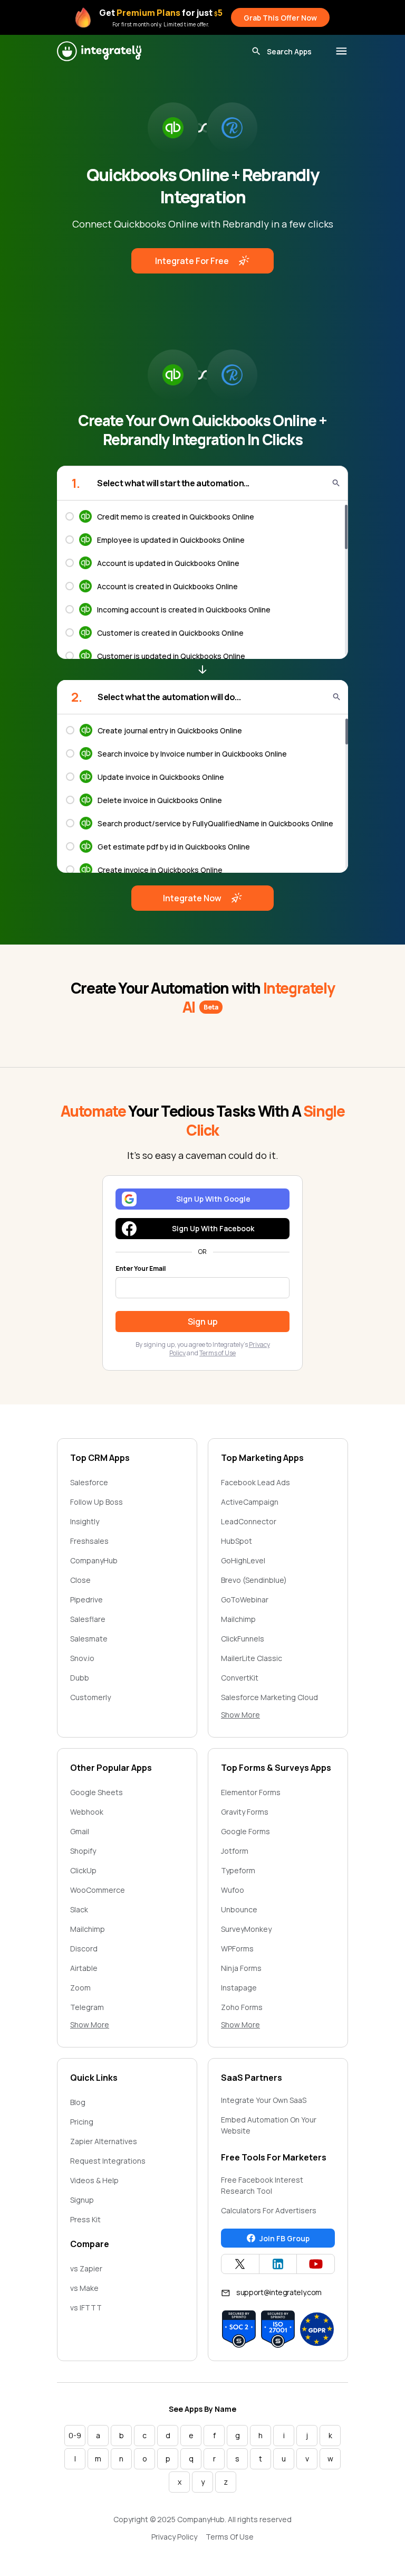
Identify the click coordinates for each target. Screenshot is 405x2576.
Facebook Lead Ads (255, 1482)
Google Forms (245, 1831)
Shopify (83, 1851)
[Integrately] (99, 51)
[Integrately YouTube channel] (316, 2264)
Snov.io (82, 1658)
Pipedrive (86, 1600)
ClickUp (83, 1870)
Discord (84, 1948)
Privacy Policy (174, 2537)
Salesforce (89, 1482)
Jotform (235, 1851)
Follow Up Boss (97, 1502)
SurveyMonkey (246, 1929)
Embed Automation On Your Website (269, 2125)
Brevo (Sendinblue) (254, 1580)
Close (80, 1580)
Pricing (82, 2122)
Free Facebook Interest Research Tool (262, 2185)
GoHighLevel (243, 1560)
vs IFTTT (86, 2308)
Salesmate (89, 1639)
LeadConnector (249, 1521)
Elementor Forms (251, 1792)
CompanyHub (94, 1560)
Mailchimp (238, 1619)
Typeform (238, 1870)
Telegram (87, 2007)
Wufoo (233, 1890)
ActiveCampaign (250, 1502)
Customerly (90, 1697)
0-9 (75, 2435)
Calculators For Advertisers (269, 2210)
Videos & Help (94, 2180)
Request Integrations (108, 2161)
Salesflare (88, 1619)
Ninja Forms (241, 1968)
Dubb (80, 1678)
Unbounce (239, 1909)
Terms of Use (218, 1353)
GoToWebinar (245, 1600)
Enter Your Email (141, 1269)
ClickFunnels (243, 1639)
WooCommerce (98, 1890)
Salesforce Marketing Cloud (269, 1697)
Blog (78, 2102)
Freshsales (89, 1541)
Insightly (85, 1521)
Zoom (80, 1988)
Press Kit (85, 2219)
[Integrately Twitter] (240, 2264)
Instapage (239, 1988)
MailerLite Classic (252, 1658)
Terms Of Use (230, 2537)
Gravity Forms (245, 1812)
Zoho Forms (242, 2007)
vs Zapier (86, 2268)
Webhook (87, 1812)
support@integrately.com (279, 2292)
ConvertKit (240, 1678)
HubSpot (237, 1541)
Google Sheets (97, 1792)
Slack (79, 1909)
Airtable (84, 1968)
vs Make (84, 2288)
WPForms (237, 1948)
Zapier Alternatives (104, 2141)
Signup (82, 2200)
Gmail (80, 1831)
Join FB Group (285, 2238)
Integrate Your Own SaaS (264, 2100)
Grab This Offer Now (280, 18)
